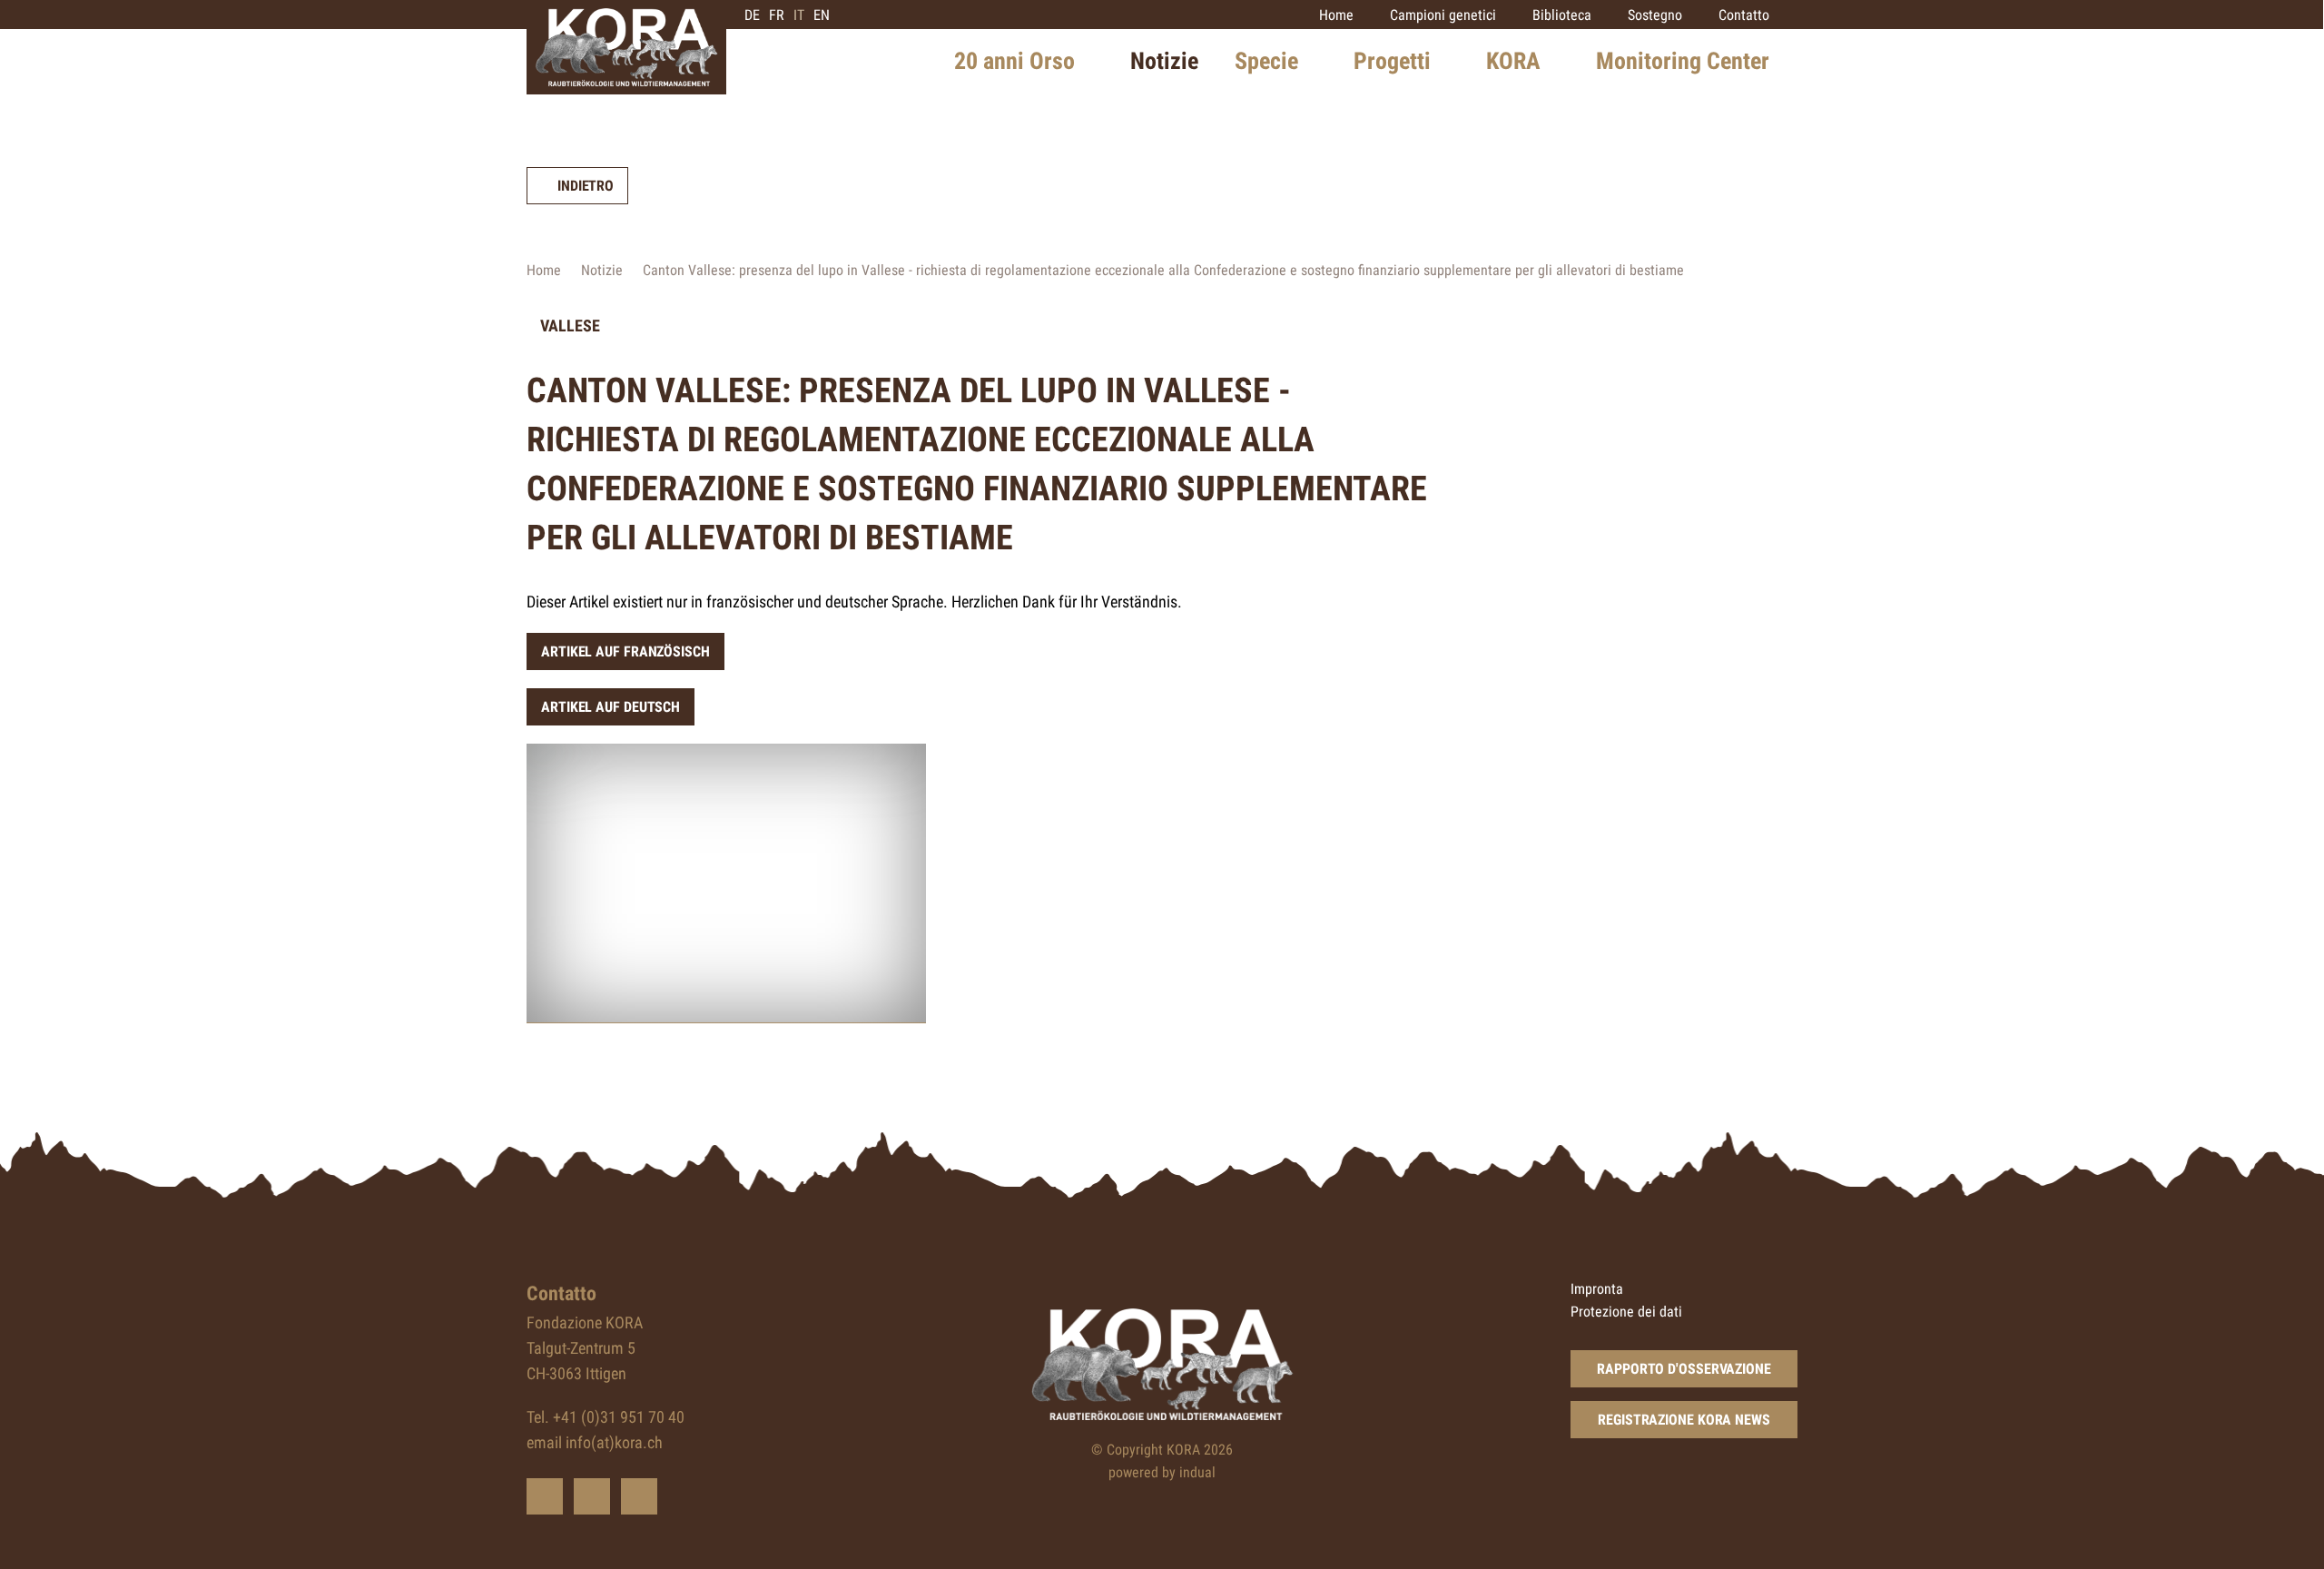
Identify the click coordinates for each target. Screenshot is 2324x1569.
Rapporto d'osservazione (1684, 1369)
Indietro (586, 186)
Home (544, 270)
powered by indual (1162, 1472)
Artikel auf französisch (625, 651)
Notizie (602, 270)
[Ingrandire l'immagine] (726, 883)
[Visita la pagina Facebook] (592, 1496)
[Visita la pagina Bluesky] (545, 1496)
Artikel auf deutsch (611, 707)
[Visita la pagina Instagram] (639, 1496)
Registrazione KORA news (1684, 1420)
